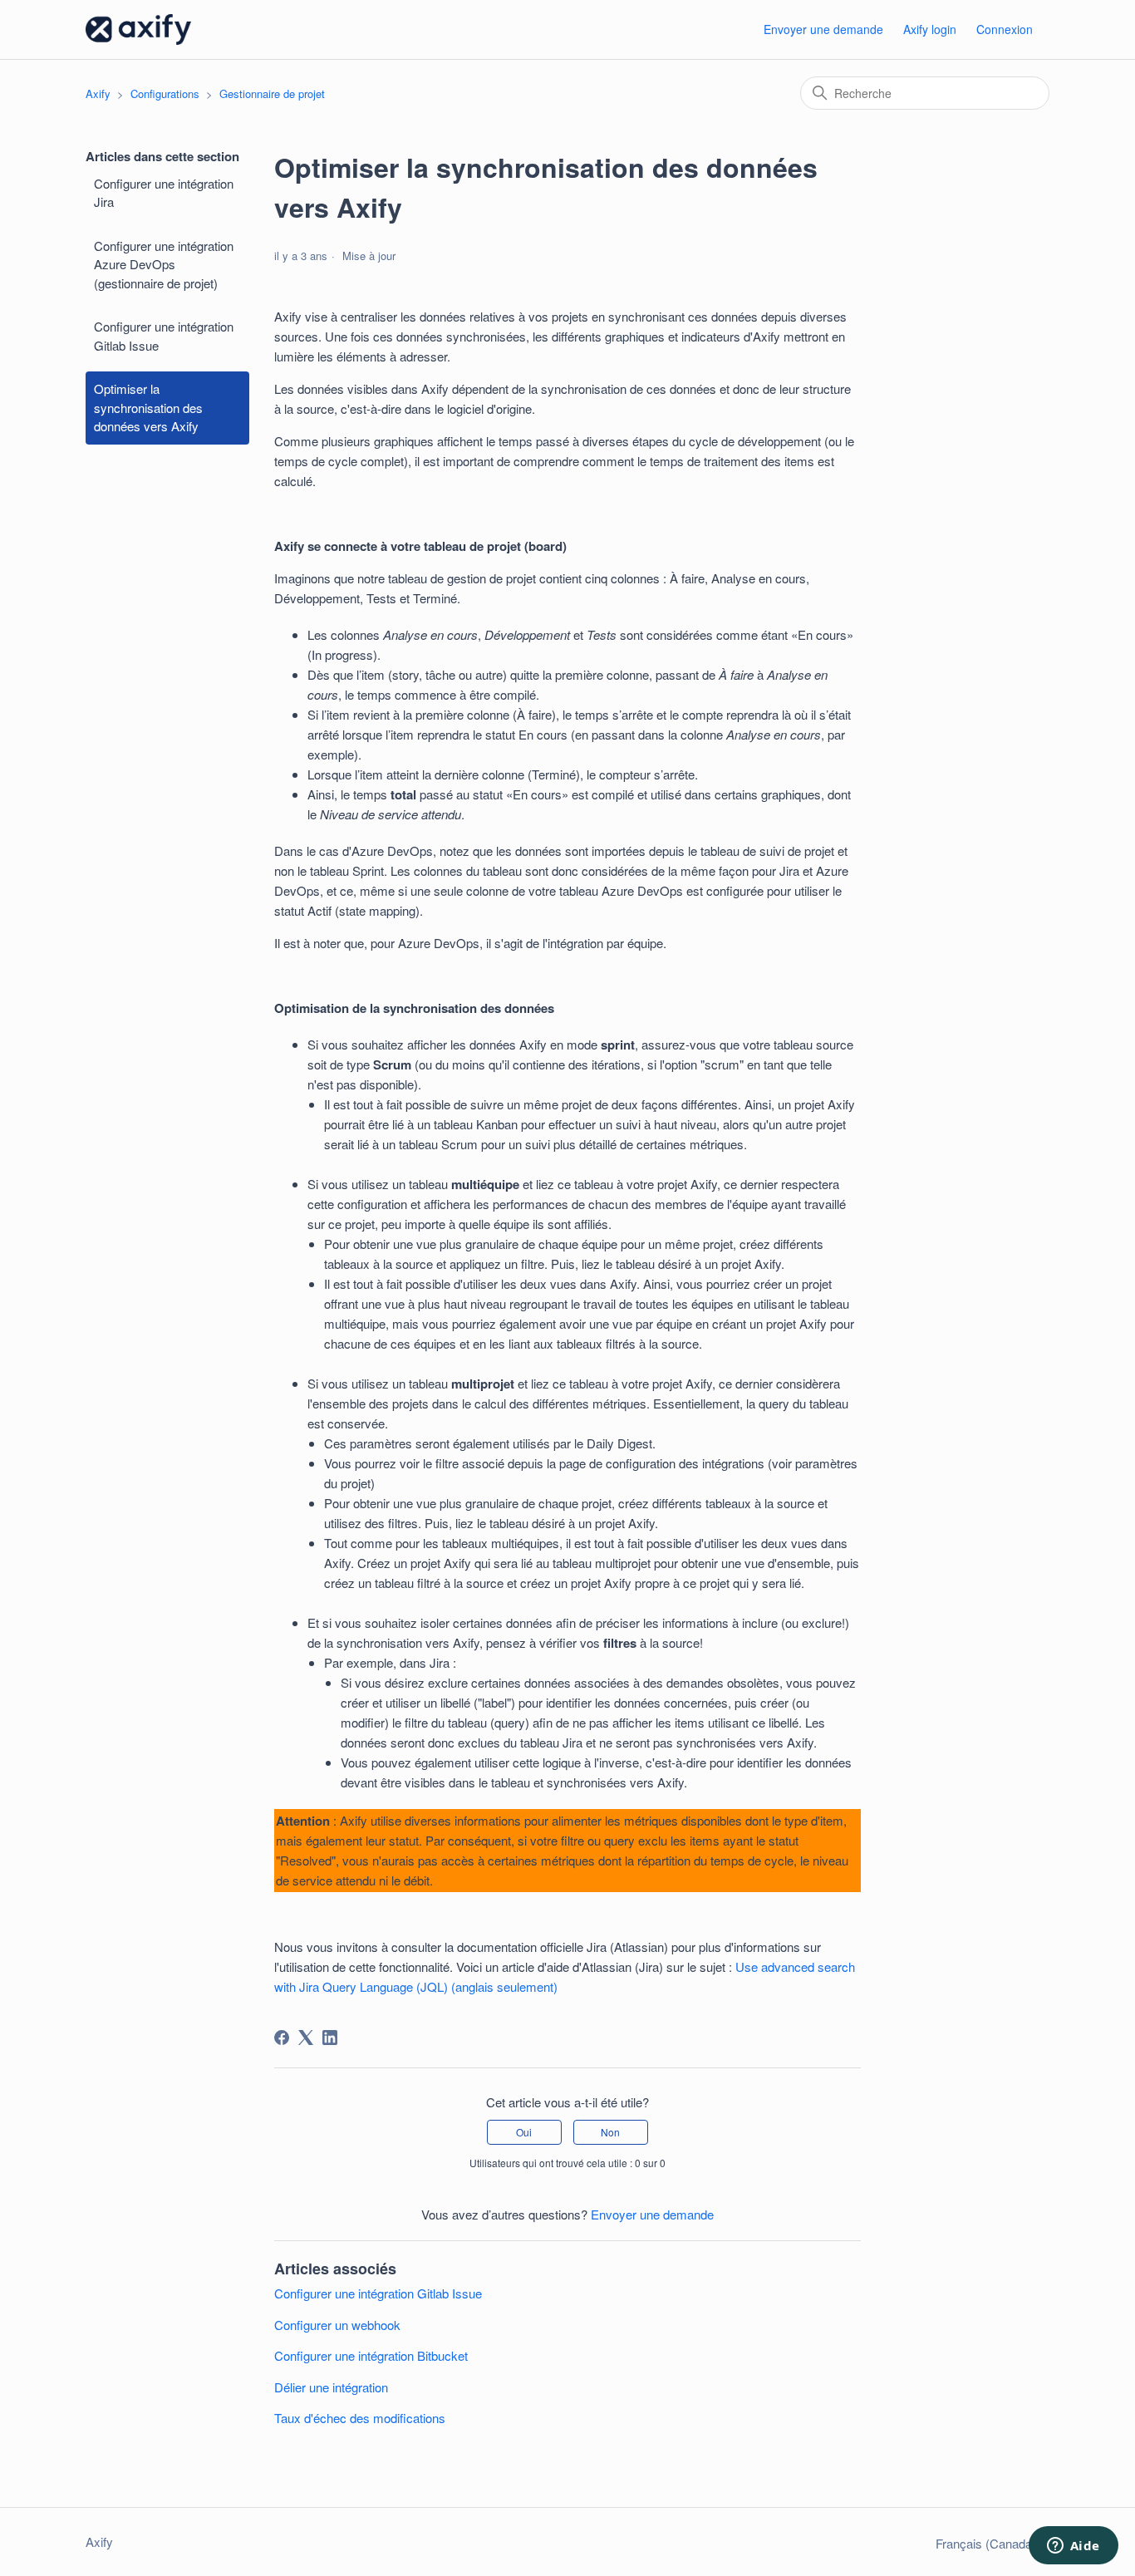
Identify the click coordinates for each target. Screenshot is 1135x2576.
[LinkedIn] (330, 2038)
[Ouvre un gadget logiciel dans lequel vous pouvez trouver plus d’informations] (1073, 2547)
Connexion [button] (1005, 29)
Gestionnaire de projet (272, 93)
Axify (98, 93)
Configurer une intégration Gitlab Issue (164, 336)
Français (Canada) (988, 2543)
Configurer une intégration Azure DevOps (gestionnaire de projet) (164, 264)
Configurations (165, 93)
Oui (524, 2132)
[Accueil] (138, 29)
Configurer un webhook (337, 2325)
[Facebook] (282, 2038)
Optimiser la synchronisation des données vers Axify (148, 407)
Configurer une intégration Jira (164, 193)
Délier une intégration (331, 2387)
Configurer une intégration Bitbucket (371, 2355)
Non (610, 2132)
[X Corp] (306, 2038)
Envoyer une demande (823, 29)
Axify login (930, 29)
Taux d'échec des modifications (360, 2418)
